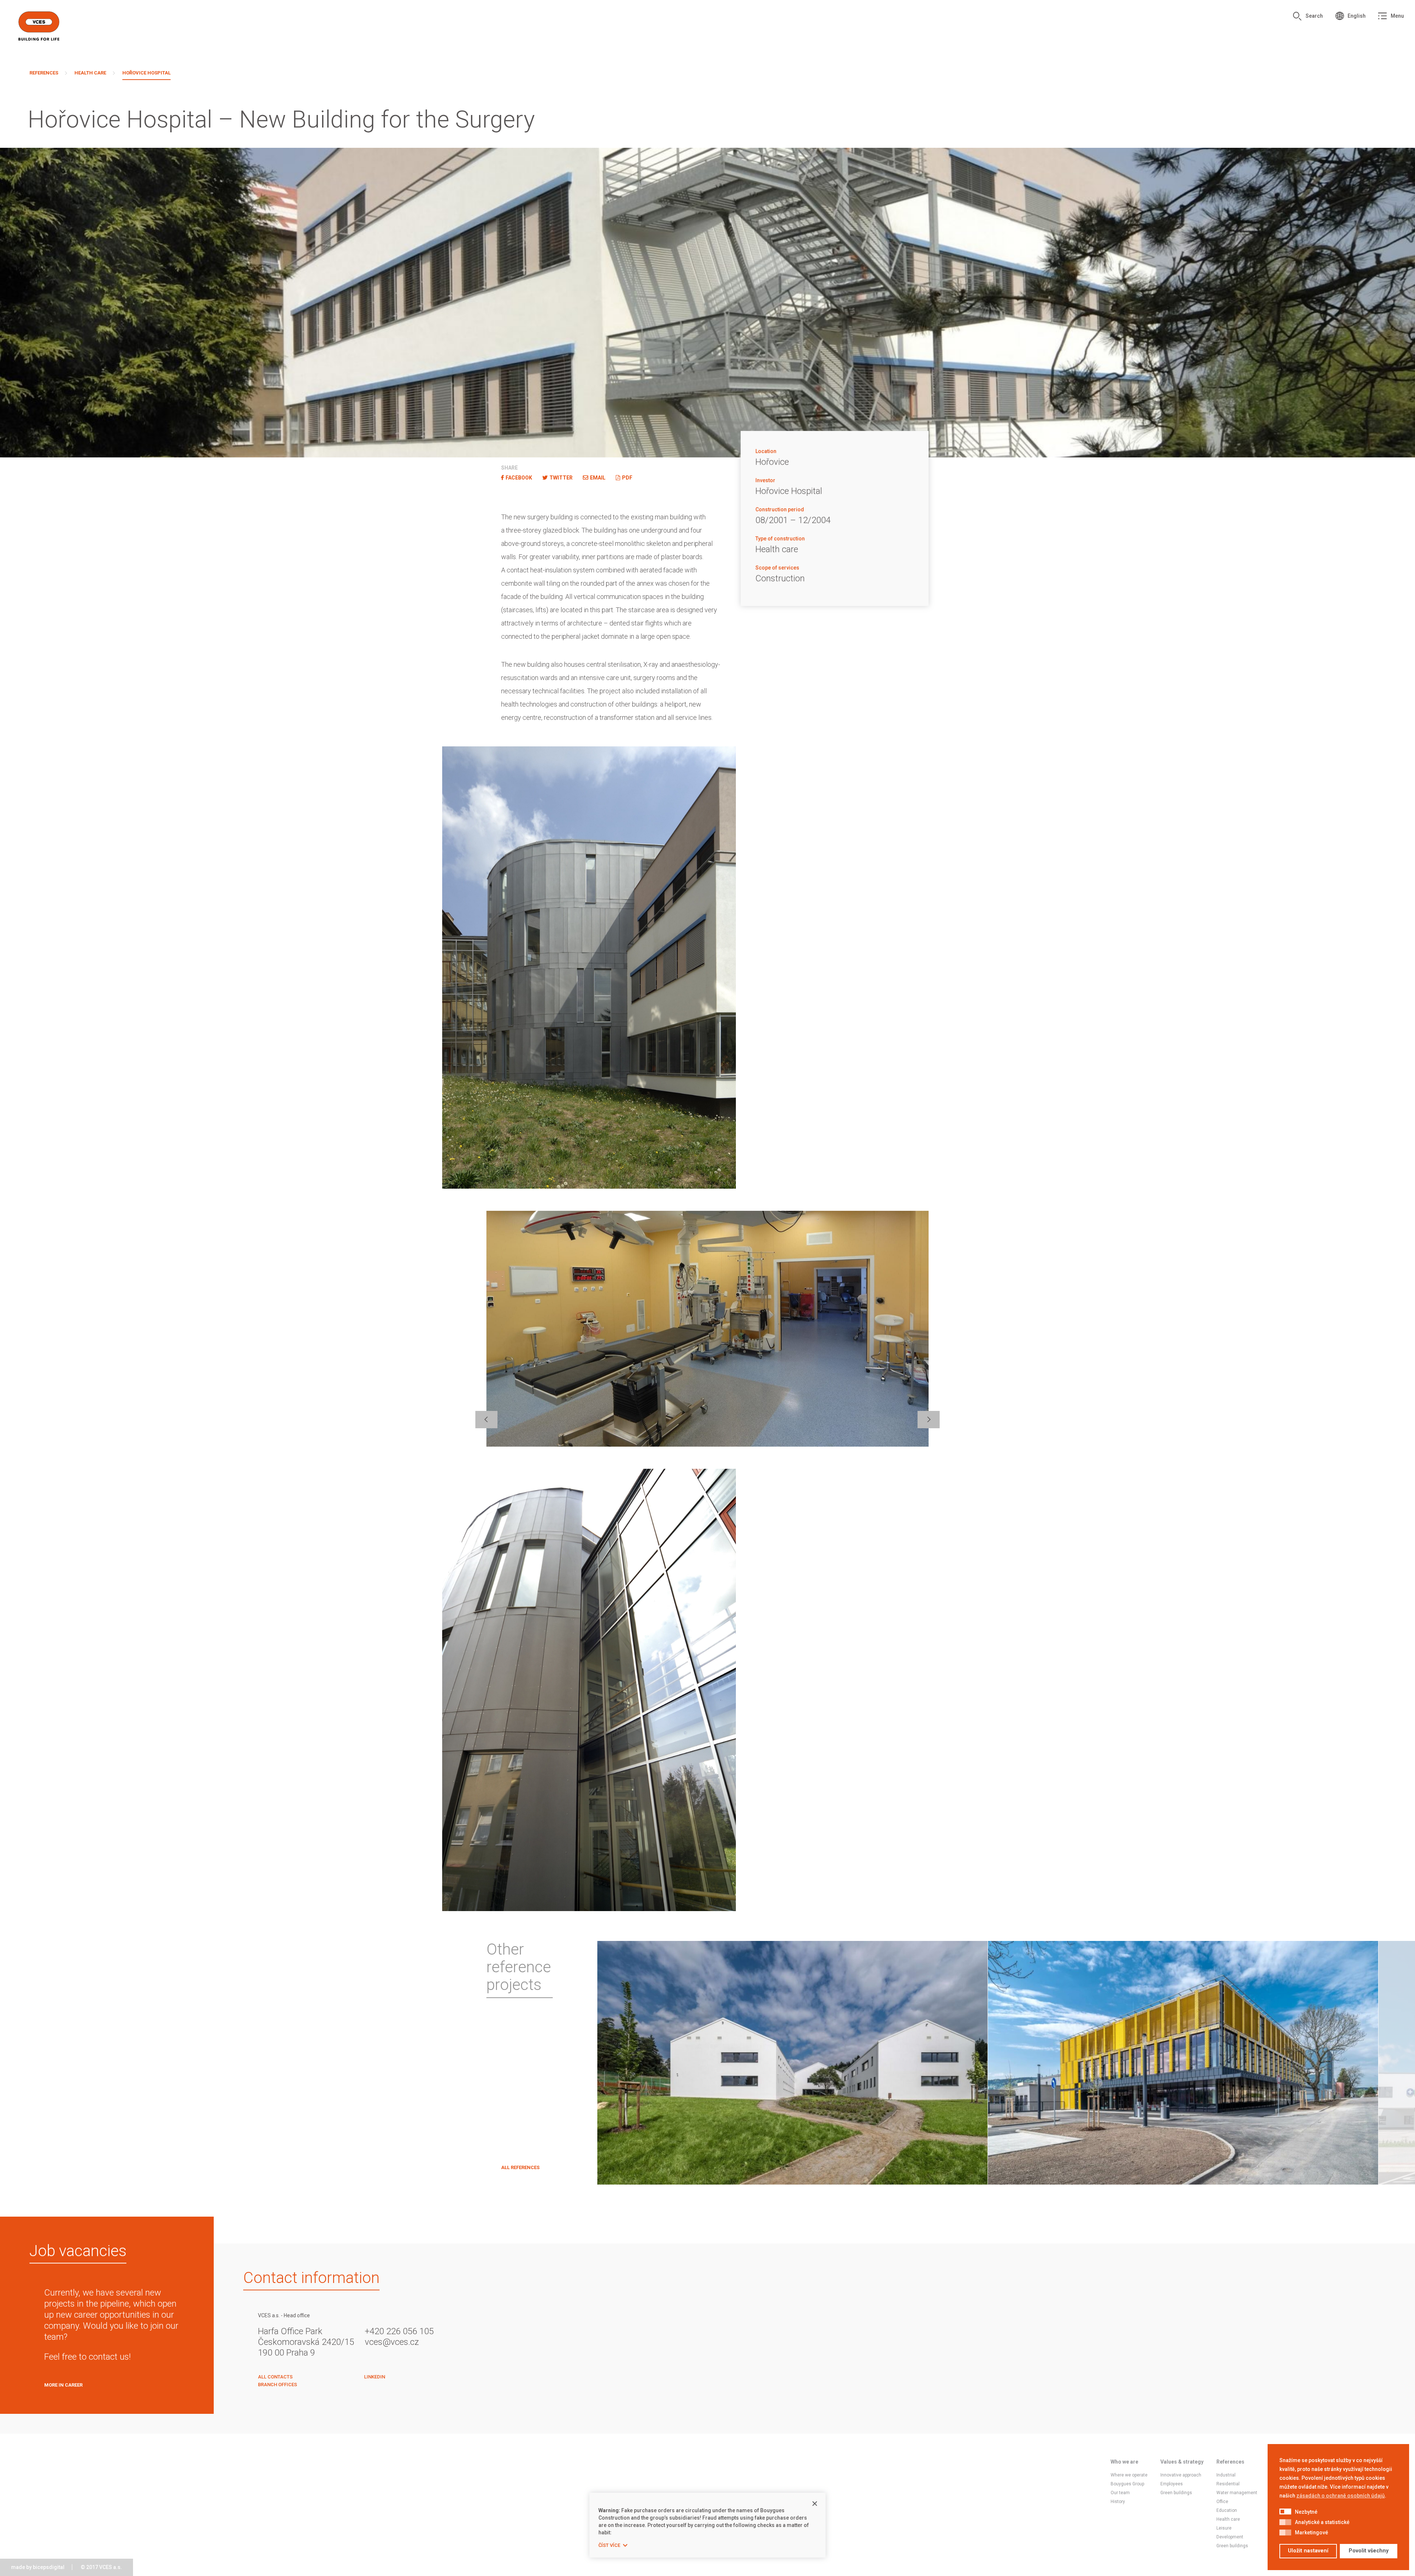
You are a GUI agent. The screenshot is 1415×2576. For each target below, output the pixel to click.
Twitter (561, 478)
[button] (1285, 2512)
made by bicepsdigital (38, 2567)
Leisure (1224, 2528)
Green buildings (1176, 2493)
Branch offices (277, 2385)
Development (1230, 2537)
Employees (1172, 2484)
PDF (627, 478)
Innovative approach (1181, 2475)
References (44, 73)
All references (520, 2167)
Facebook (519, 478)
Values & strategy (1182, 2462)
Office (1222, 2502)
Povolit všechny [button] (1369, 2551)
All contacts (275, 2377)
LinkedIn (375, 2377)
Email (598, 478)
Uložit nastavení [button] (1308, 2551)
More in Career (63, 2385)
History (1118, 2502)
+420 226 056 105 (399, 2331)
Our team (1120, 2493)
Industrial (1226, 2475)
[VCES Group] (39, 26)
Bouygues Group (1127, 2484)
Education (1227, 2510)
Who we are (1124, 2462)
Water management (1237, 2493)
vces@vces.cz (392, 2342)
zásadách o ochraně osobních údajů (1341, 2496)
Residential (1228, 2484)
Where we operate (1129, 2475)
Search (1314, 16)
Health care (90, 73)
